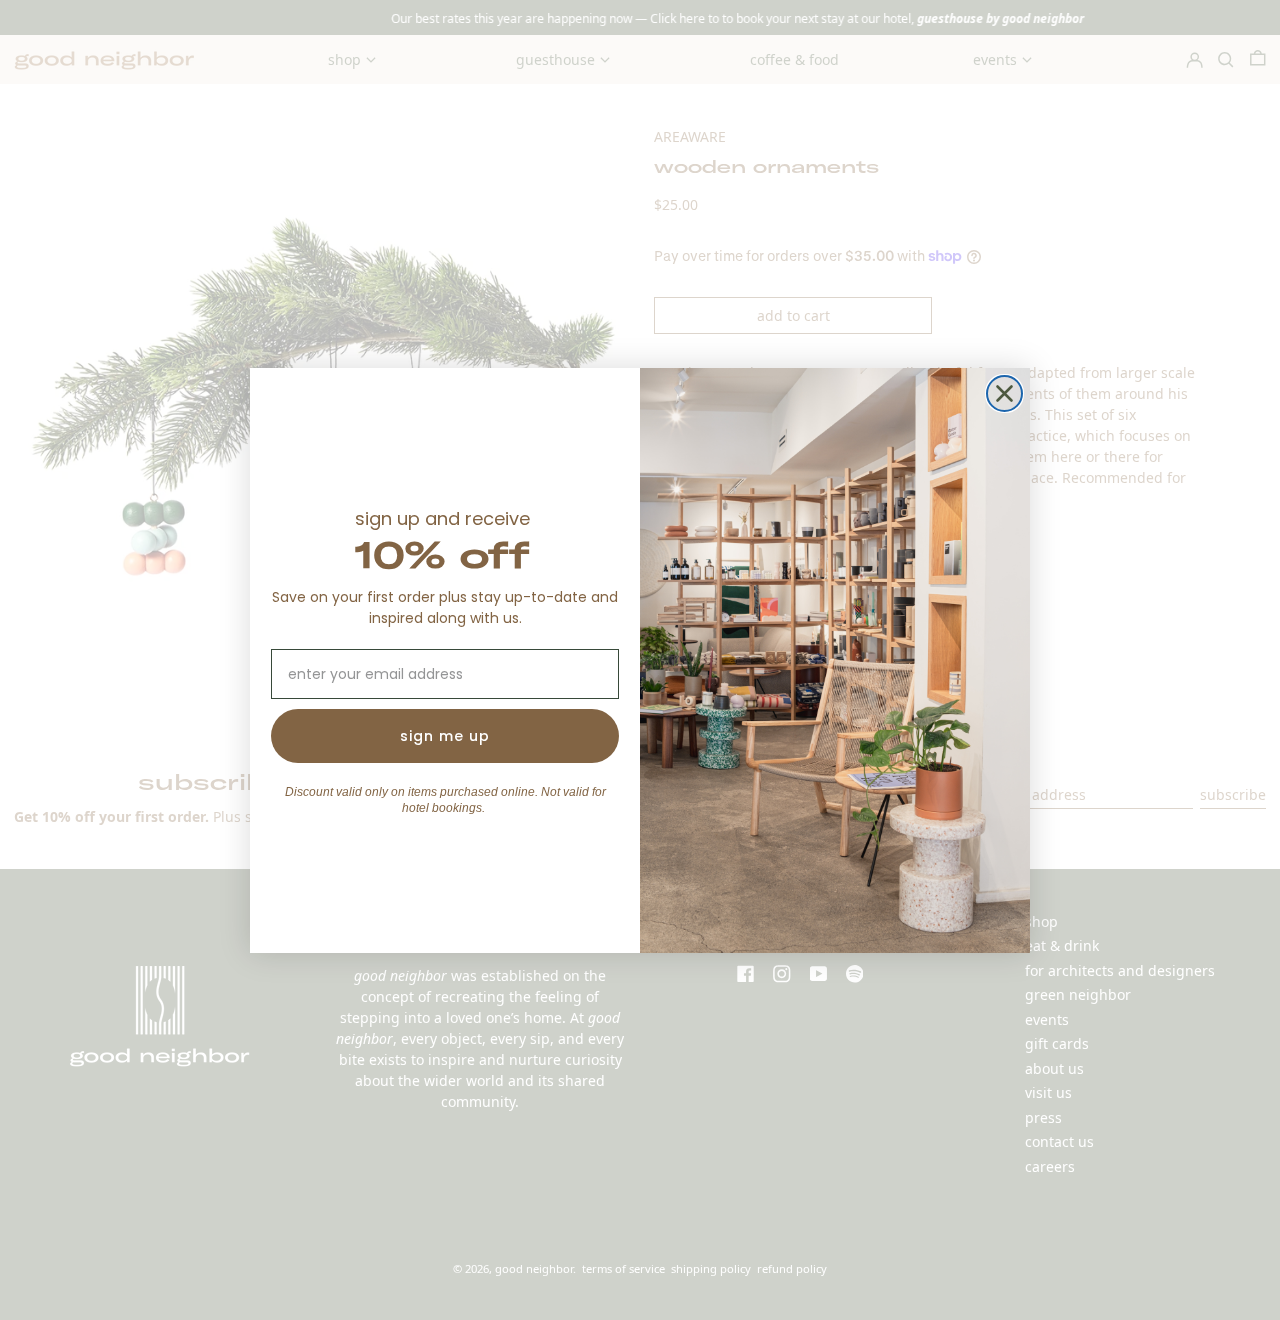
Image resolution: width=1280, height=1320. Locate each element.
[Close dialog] (1004, 393)
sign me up (445, 736)
